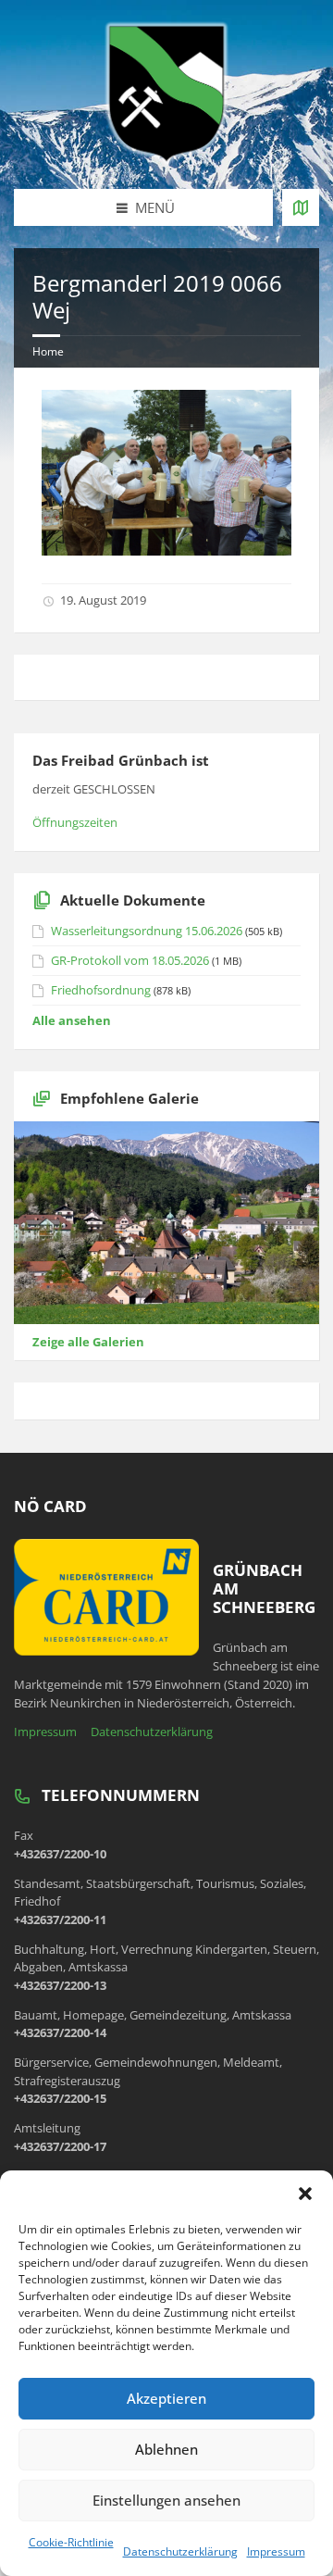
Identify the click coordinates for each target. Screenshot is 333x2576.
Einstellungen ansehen (166, 2500)
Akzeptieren (166, 2398)
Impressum (276, 2551)
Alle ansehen (72, 1020)
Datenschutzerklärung (180, 2551)
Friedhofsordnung (101, 990)
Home (48, 351)
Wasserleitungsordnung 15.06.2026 (147, 931)
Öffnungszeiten (75, 822)
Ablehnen (166, 2449)
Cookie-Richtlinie (71, 2542)
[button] (305, 2194)
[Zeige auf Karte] (301, 207)
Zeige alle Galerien (88, 1342)
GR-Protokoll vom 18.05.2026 (130, 960)
